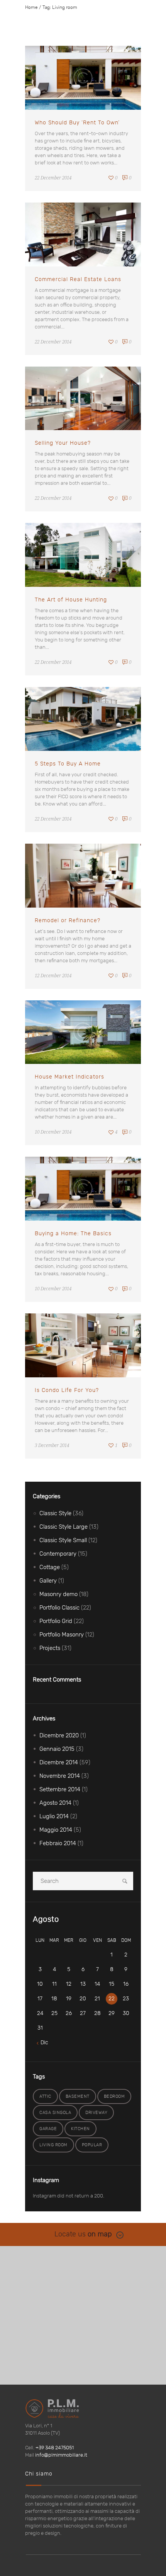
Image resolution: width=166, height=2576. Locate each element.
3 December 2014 (52, 1445)
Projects (50, 1648)
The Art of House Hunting (71, 600)
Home (31, 7)
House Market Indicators (69, 1077)
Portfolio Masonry (62, 1635)
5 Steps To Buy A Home (68, 764)
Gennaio (57, 1749)
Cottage (50, 1567)
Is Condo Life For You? (67, 1390)
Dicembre (59, 1736)
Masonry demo (58, 1594)
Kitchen (80, 2129)
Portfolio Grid (56, 1621)
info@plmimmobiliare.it (61, 2455)
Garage (48, 2129)
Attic (45, 2096)
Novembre (60, 1776)
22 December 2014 (53, 178)
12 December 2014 (53, 976)
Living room (53, 2145)
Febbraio (58, 1843)
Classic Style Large (64, 1527)
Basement (78, 2096)
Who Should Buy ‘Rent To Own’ (77, 123)
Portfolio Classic (59, 1608)
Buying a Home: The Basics (73, 1234)
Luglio (54, 1816)
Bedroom (114, 2096)
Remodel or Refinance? (68, 921)
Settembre (60, 1790)
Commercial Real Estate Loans (78, 280)
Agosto (55, 1803)
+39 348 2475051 (55, 2448)
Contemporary (58, 1554)
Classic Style (55, 1513)
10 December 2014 (53, 1132)
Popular (92, 2145)
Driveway (96, 2113)
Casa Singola (55, 2113)
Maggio (56, 1830)
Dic (44, 2043)
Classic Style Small (63, 1540)
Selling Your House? (63, 443)
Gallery (48, 1581)
